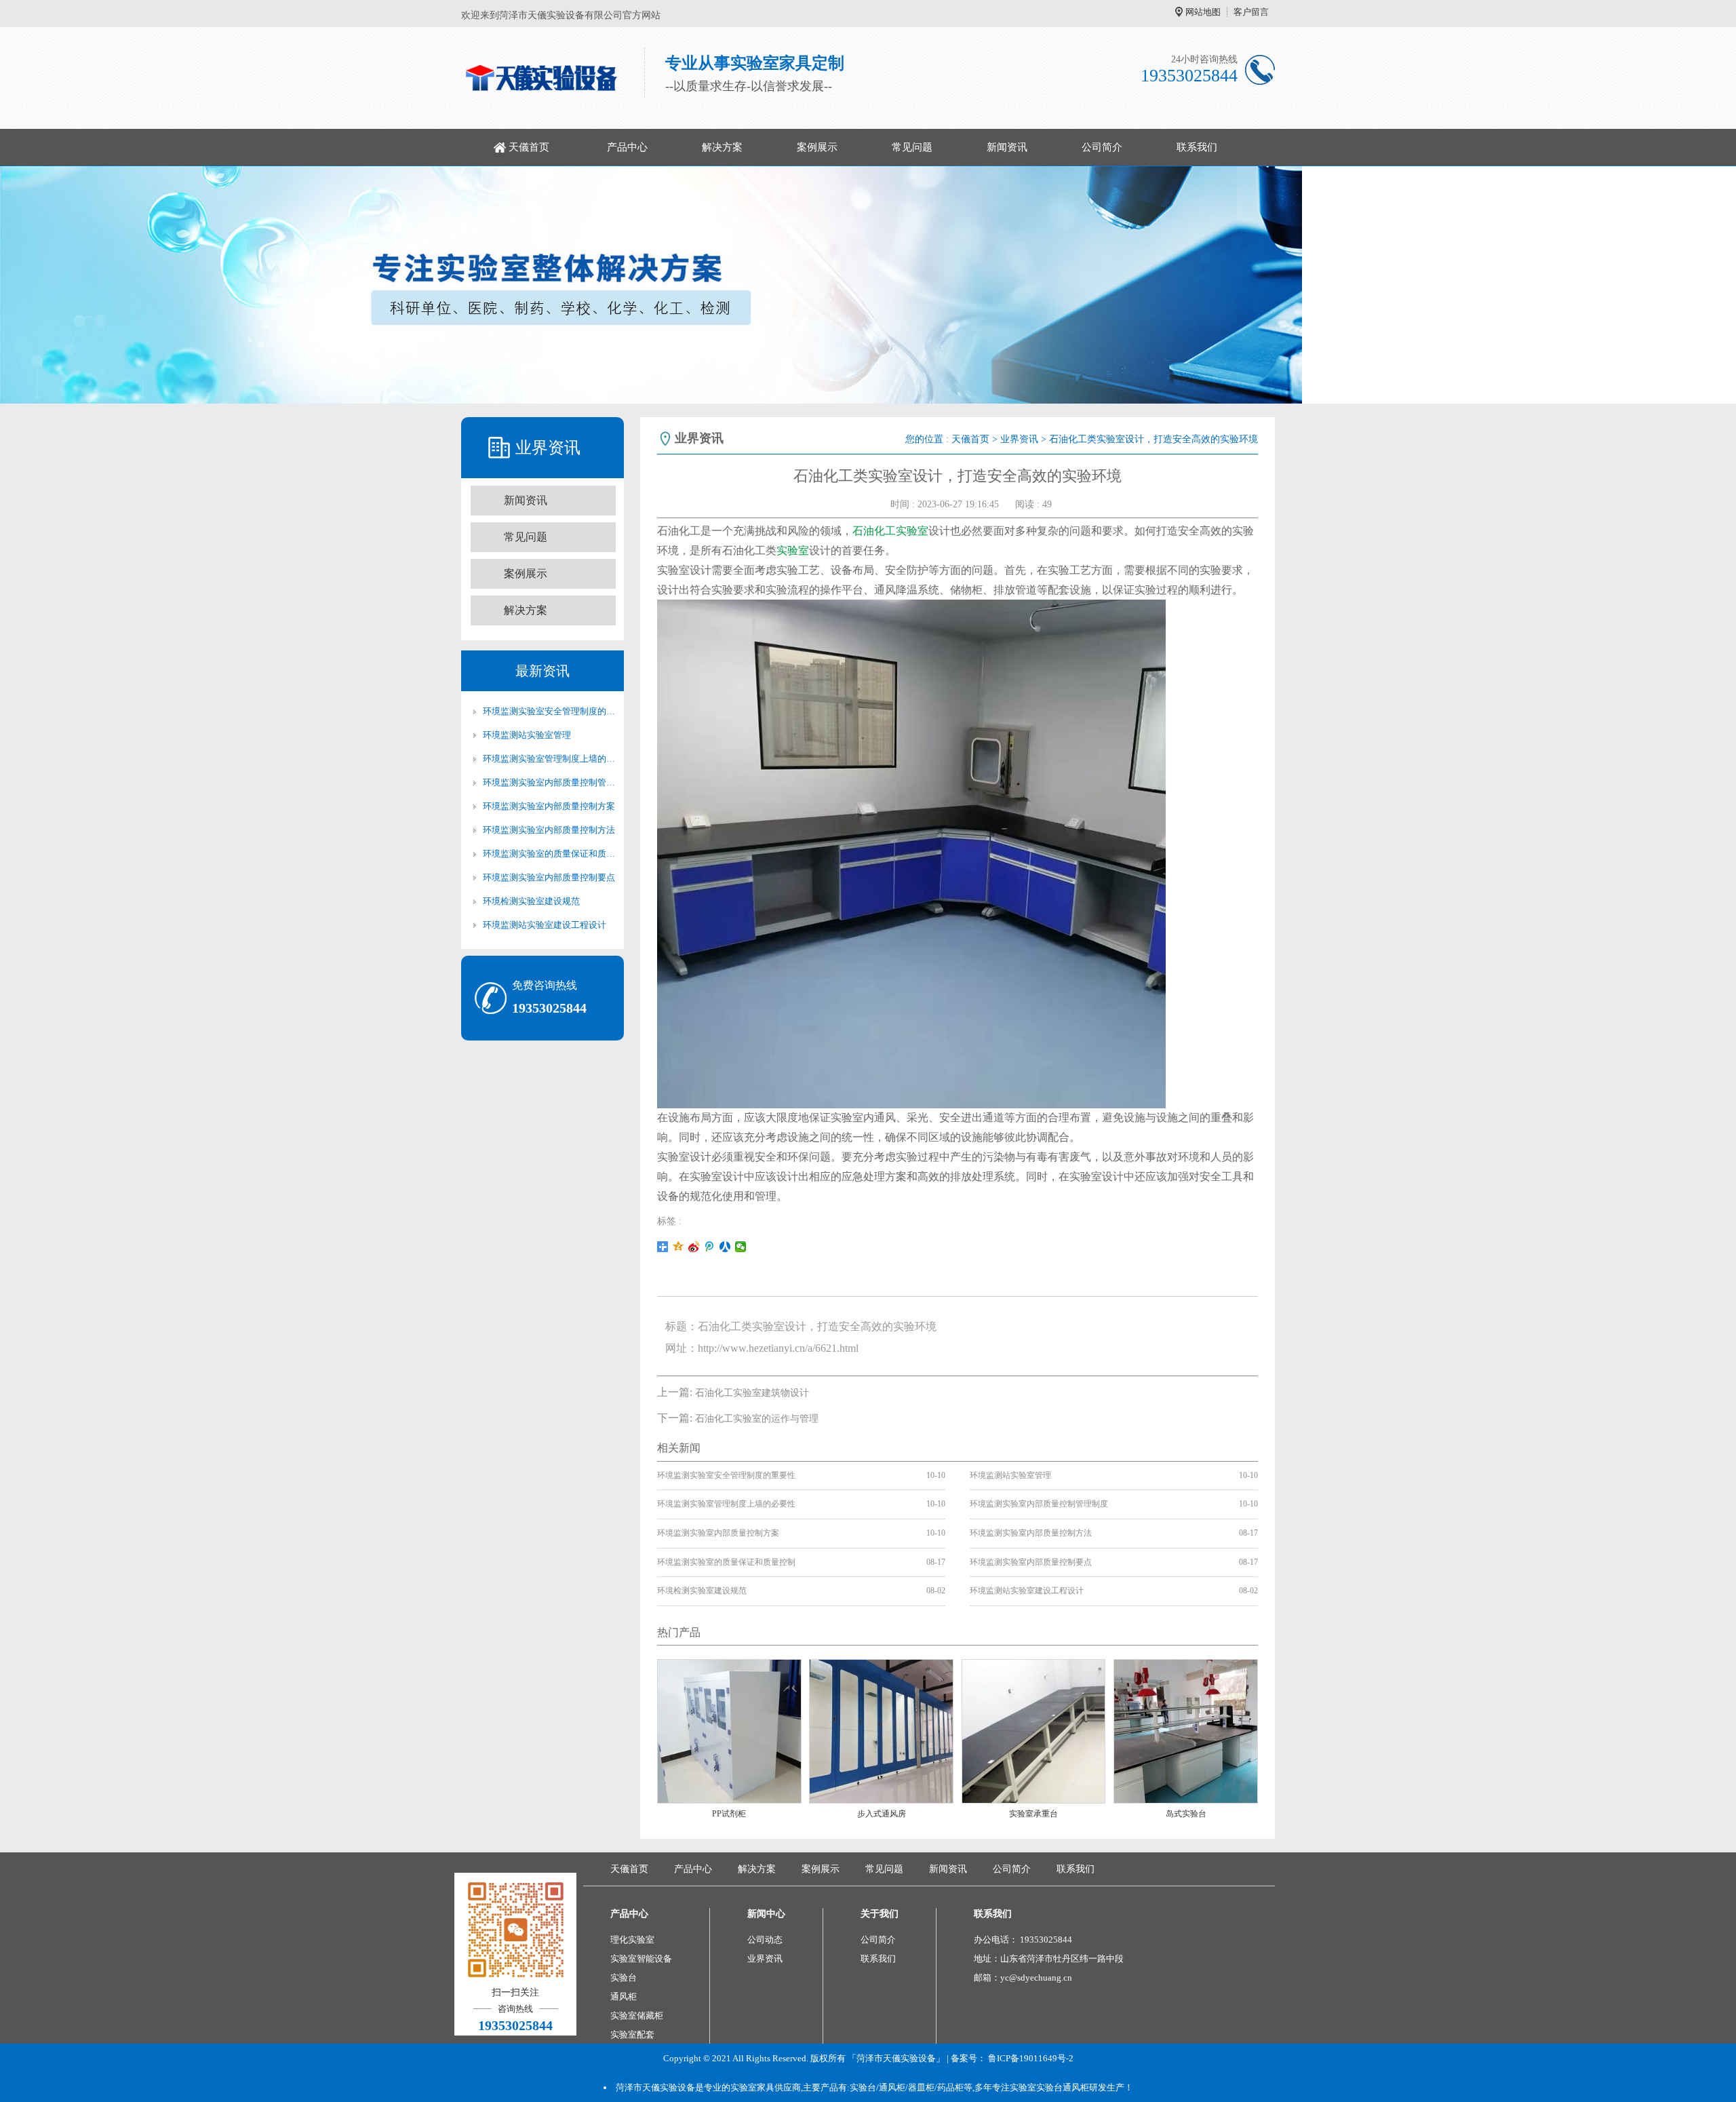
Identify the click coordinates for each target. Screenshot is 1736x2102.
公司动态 (765, 1940)
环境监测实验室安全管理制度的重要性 (549, 711)
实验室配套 (632, 2035)
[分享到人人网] (725, 1247)
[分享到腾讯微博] (710, 1247)
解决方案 (722, 147)
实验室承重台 (1033, 1814)
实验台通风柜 (1063, 2087)
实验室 (793, 550)
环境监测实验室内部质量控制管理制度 (549, 782)
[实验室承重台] (1034, 1731)
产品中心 (627, 147)
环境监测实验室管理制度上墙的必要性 (549, 759)
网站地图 (1203, 12)
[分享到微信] (741, 1247)
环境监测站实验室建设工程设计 (545, 925)
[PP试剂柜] (729, 1731)
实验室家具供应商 (766, 2087)
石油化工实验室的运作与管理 (757, 1419)
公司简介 (1102, 147)
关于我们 (880, 1914)
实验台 (624, 1978)
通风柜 (624, 1997)
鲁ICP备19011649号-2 (1031, 2058)
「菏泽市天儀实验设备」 (896, 2058)
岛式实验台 (1186, 1814)
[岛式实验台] (1186, 1731)
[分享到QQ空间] (678, 1247)
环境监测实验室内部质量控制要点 (549, 877)
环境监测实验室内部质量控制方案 (549, 806)
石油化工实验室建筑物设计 (752, 1393)
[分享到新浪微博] (694, 1247)
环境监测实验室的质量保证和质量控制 (549, 854)
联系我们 (1197, 147)
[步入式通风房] (881, 1731)
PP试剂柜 (729, 1814)
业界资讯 (1019, 439)
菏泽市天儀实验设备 (655, 2087)
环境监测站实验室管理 (527, 735)
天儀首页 (529, 147)
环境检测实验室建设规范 (531, 901)
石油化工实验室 (890, 531)
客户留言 (1251, 12)
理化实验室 (632, 1940)
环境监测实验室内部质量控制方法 (549, 830)
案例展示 (817, 147)
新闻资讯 (1007, 147)
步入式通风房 (882, 1814)
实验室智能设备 (641, 1959)
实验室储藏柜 (637, 2016)
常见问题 (912, 147)
